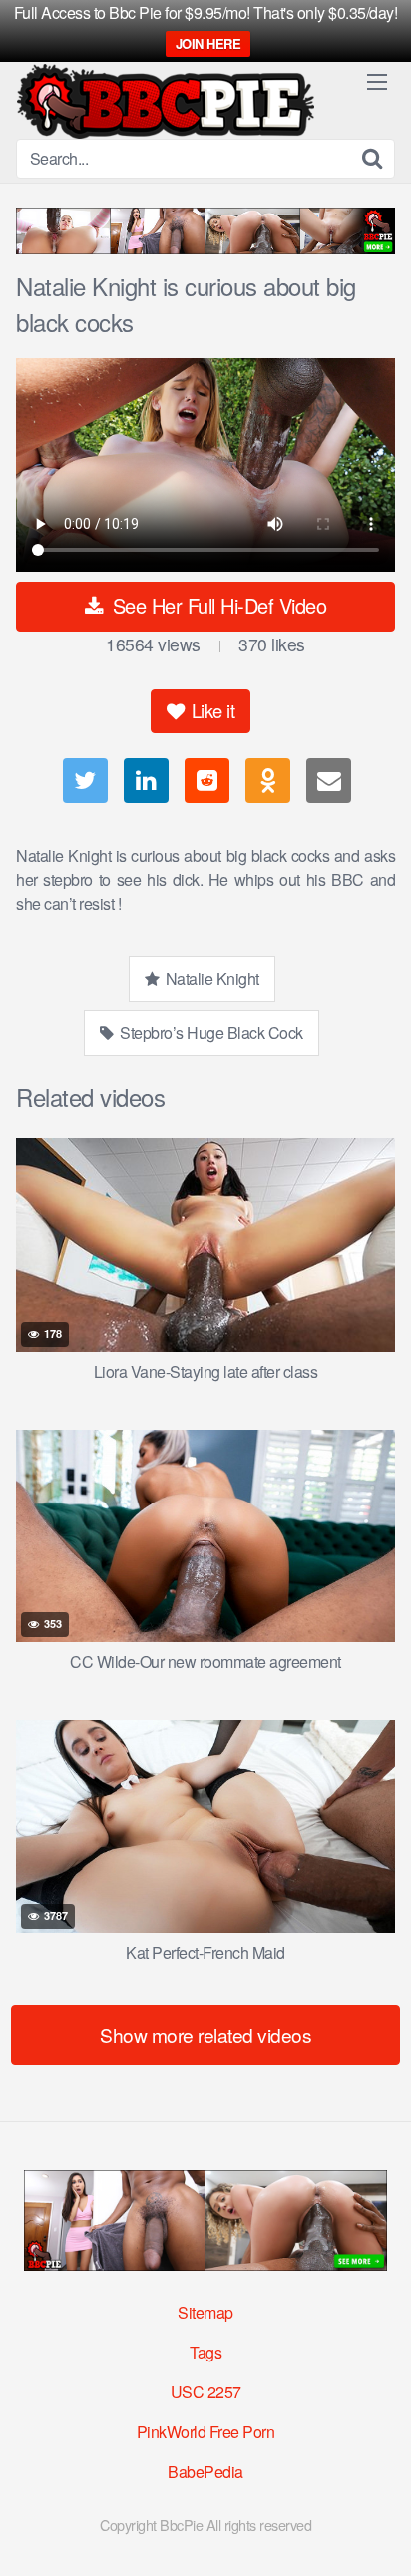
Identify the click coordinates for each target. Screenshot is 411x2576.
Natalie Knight (210, 978)
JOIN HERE (208, 43)
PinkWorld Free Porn (206, 2432)
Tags (205, 2352)
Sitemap (205, 2312)
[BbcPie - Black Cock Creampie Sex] (166, 101)
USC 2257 (206, 2392)
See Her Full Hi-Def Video (216, 605)
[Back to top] (376, 2532)
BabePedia (205, 2472)
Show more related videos (205, 2035)
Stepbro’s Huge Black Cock (210, 1032)
